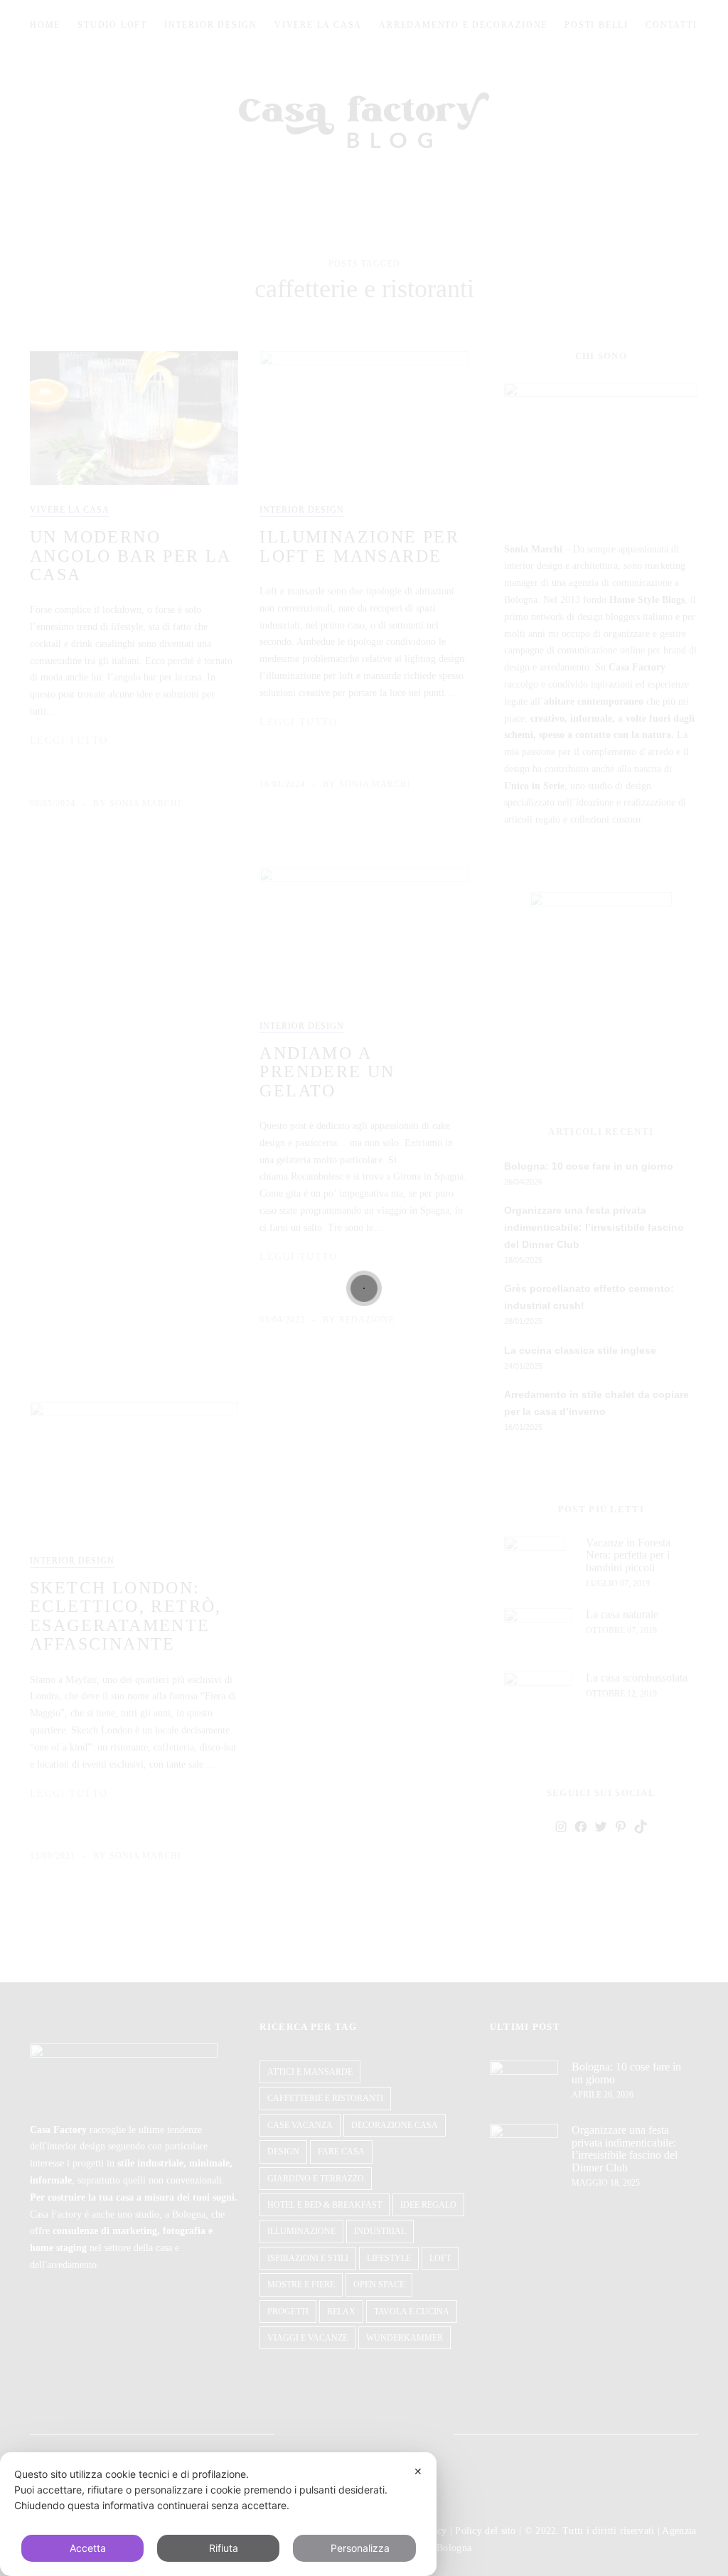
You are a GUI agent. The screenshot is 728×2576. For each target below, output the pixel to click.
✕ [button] (418, 2471)
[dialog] (218, 2514)
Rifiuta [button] (224, 2548)
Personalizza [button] (360, 2548)
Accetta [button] (88, 2548)
